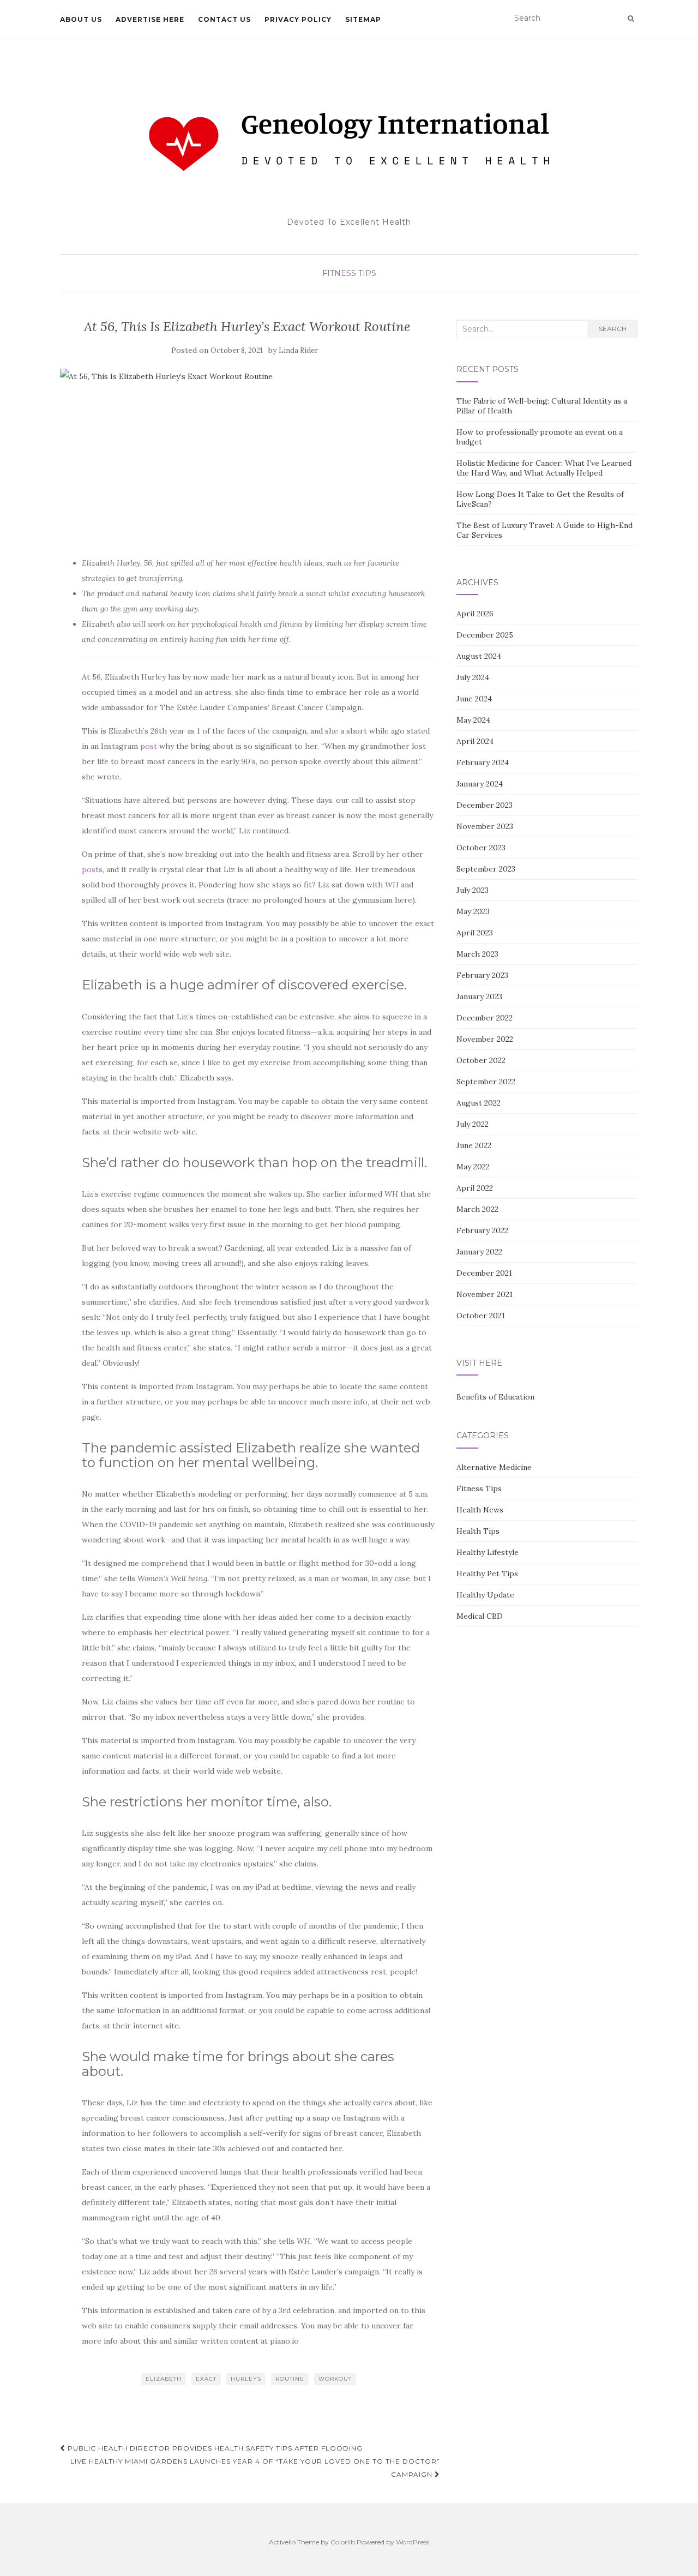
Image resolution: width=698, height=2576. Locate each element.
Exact (206, 2379)
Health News (480, 1510)
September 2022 (486, 1082)
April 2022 (475, 1188)
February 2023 (482, 975)
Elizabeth (164, 2379)
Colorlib (343, 2542)
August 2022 (479, 1103)
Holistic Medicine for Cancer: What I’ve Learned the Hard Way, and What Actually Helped (544, 468)
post (149, 746)
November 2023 (485, 826)
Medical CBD (480, 1616)
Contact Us (224, 19)
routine (290, 2379)
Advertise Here (150, 19)
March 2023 (477, 954)
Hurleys (246, 2379)
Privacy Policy (298, 19)
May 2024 (473, 720)
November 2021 (485, 1294)
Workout (335, 2379)
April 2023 (475, 933)
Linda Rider (298, 350)
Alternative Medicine (494, 1467)
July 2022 (473, 1124)
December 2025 (485, 635)
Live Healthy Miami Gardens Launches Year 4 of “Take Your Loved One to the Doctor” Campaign (255, 2468)
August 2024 (479, 656)
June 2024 (474, 699)
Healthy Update (485, 1595)
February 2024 (483, 762)
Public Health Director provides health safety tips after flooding (214, 2448)
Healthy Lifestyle (488, 1552)
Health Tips (478, 1531)
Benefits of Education (495, 1397)
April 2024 (475, 741)
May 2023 (473, 911)
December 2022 (485, 1018)
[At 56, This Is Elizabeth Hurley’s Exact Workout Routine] (247, 457)
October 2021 (481, 1316)
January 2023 (479, 996)
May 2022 (473, 1167)
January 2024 (480, 784)
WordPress (413, 2542)
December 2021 (484, 1273)
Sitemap (363, 19)
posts (92, 869)
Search (613, 329)
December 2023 (485, 805)
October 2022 (481, 1060)
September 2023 (486, 869)
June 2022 (474, 1145)
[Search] (631, 19)
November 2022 (485, 1039)
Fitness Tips (349, 273)
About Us (81, 19)
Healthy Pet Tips (487, 1574)
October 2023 (481, 848)
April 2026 (475, 614)
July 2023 (473, 890)
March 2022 (477, 1209)
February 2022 (482, 1230)
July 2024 (473, 677)
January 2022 (479, 1252)
